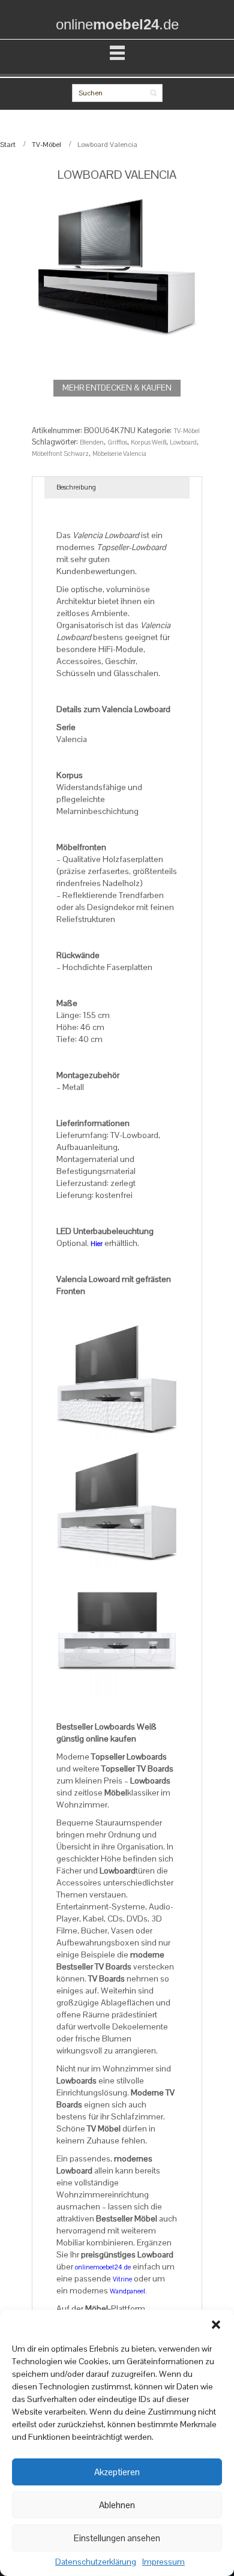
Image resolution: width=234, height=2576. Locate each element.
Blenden (92, 442)
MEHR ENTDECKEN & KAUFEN (117, 388)
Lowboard (183, 442)
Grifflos (117, 442)
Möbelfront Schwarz (60, 454)
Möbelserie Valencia (119, 454)
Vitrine (122, 2279)
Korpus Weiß (148, 442)
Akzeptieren (117, 2472)
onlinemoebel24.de (103, 2267)
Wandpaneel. (128, 2291)
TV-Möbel (46, 145)
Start (8, 145)
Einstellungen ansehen (117, 2538)
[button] (216, 2325)
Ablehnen (117, 2505)
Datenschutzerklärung (96, 2562)
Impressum (163, 2562)
